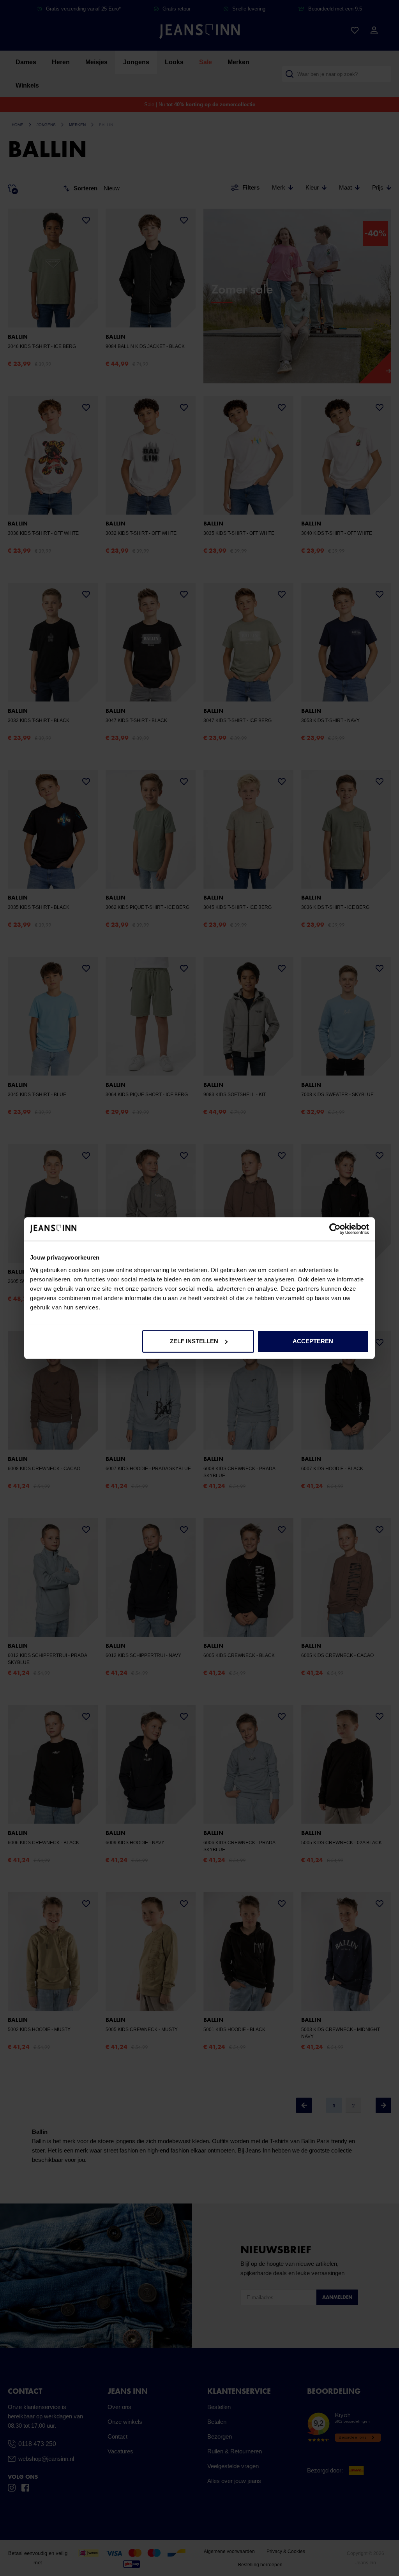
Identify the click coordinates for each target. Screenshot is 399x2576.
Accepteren (313, 1341)
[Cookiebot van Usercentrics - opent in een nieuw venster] (335, 1229)
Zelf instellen (194, 1341)
